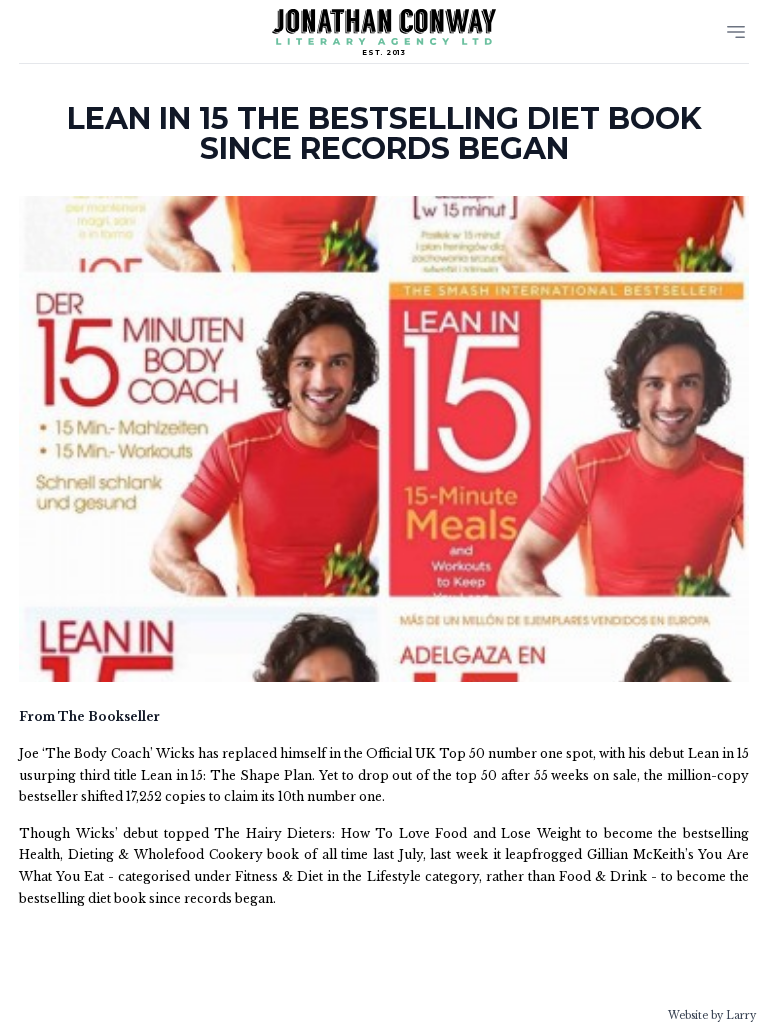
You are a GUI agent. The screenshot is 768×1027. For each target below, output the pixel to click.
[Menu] (736, 32)
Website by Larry (712, 1015)
